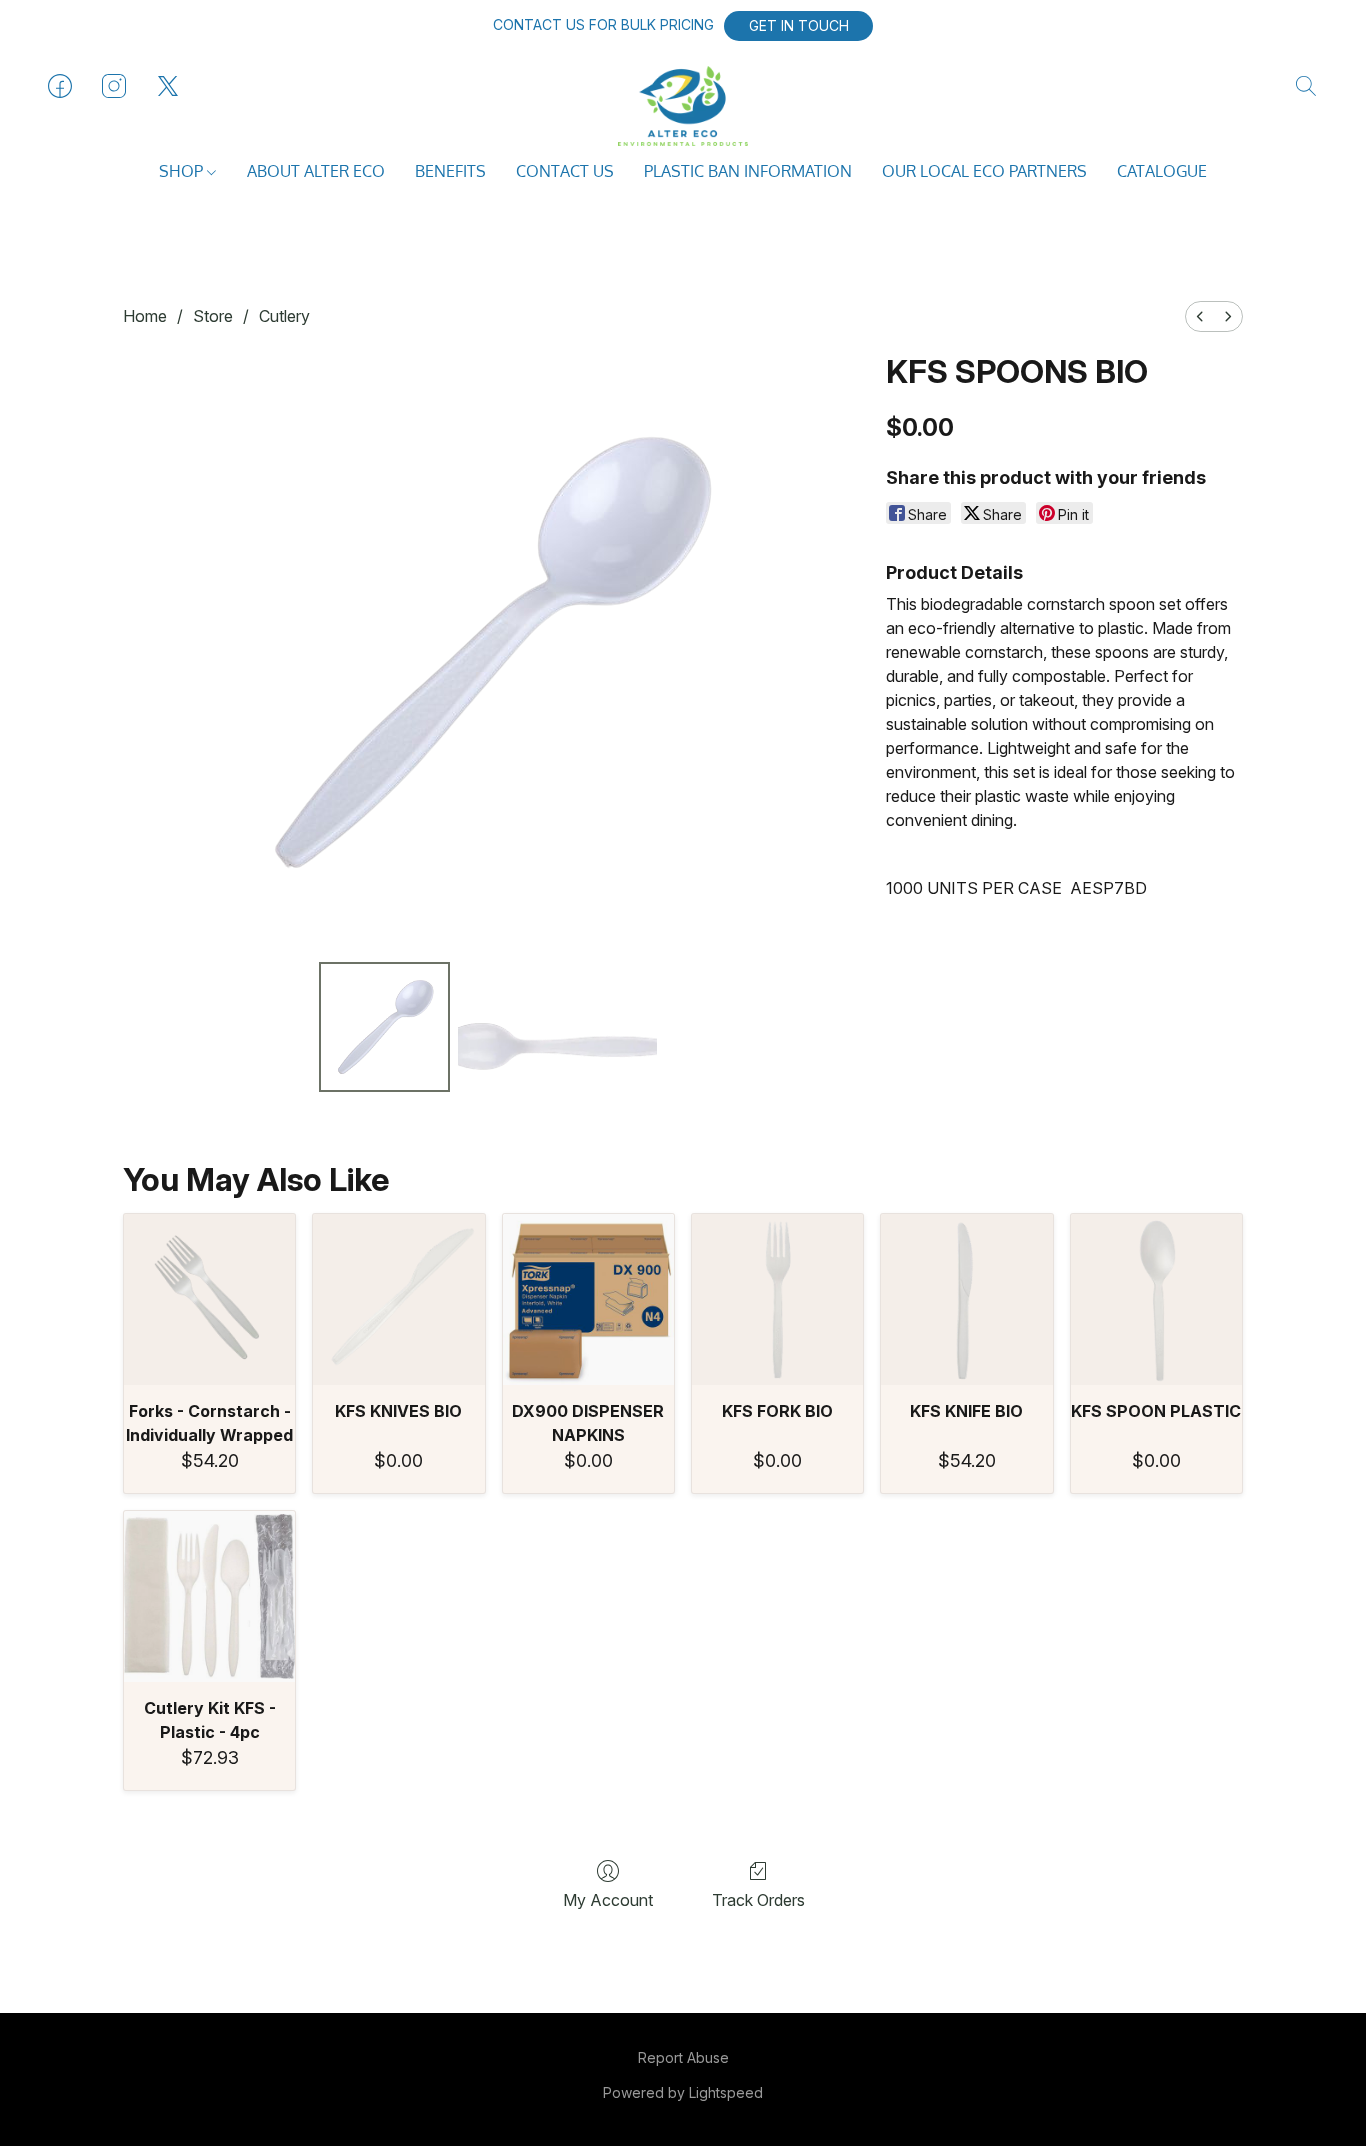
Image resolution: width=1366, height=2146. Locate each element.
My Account (608, 1900)
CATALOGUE (1162, 171)
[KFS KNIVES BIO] (398, 1299)
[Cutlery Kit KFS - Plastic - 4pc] (209, 1596)
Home (145, 316)
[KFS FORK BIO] (777, 1299)
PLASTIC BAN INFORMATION (748, 171)
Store (213, 316)
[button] (798, 26)
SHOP (183, 171)
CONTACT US (565, 171)
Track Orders (758, 1900)
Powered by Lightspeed (683, 2092)
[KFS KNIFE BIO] (966, 1299)
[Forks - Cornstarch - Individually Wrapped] (209, 1299)
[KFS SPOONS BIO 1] (558, 1027)
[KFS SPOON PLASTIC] (1156, 1299)
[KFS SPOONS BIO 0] (384, 1027)
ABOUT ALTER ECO (316, 171)
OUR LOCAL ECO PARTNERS (984, 171)
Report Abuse (683, 2057)
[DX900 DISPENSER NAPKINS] (588, 1299)
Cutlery (284, 316)
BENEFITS (450, 171)
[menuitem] (1200, 316)
